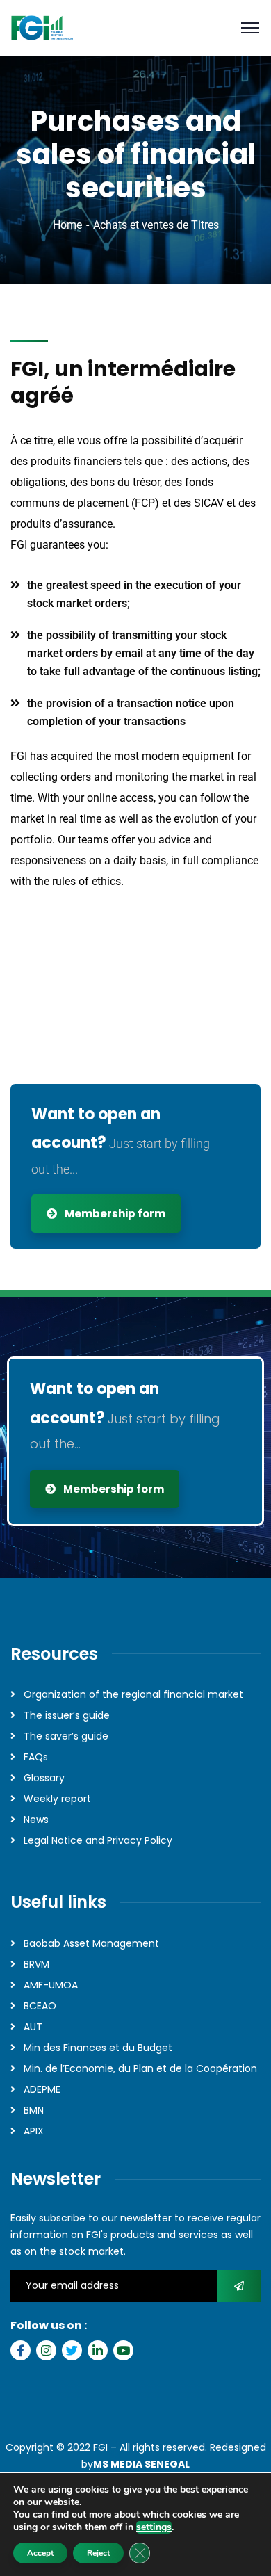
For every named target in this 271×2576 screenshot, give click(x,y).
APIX (34, 2131)
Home (67, 225)
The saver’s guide (66, 1736)
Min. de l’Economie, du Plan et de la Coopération (140, 2068)
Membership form (114, 1214)
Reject (98, 2553)
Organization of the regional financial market (133, 1694)
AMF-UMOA (51, 1985)
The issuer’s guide (67, 1715)
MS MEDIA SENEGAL (141, 2464)
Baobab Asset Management (91, 1943)
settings (154, 2527)
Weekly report (57, 1799)
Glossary (44, 1778)
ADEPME (42, 2089)
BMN (34, 2110)
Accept (40, 2553)
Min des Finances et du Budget (98, 2048)
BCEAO (40, 2006)
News (36, 1820)
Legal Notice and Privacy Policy (98, 1840)
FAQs (36, 1757)
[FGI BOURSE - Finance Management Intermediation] (42, 28)
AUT (33, 2027)
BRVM (36, 1964)
